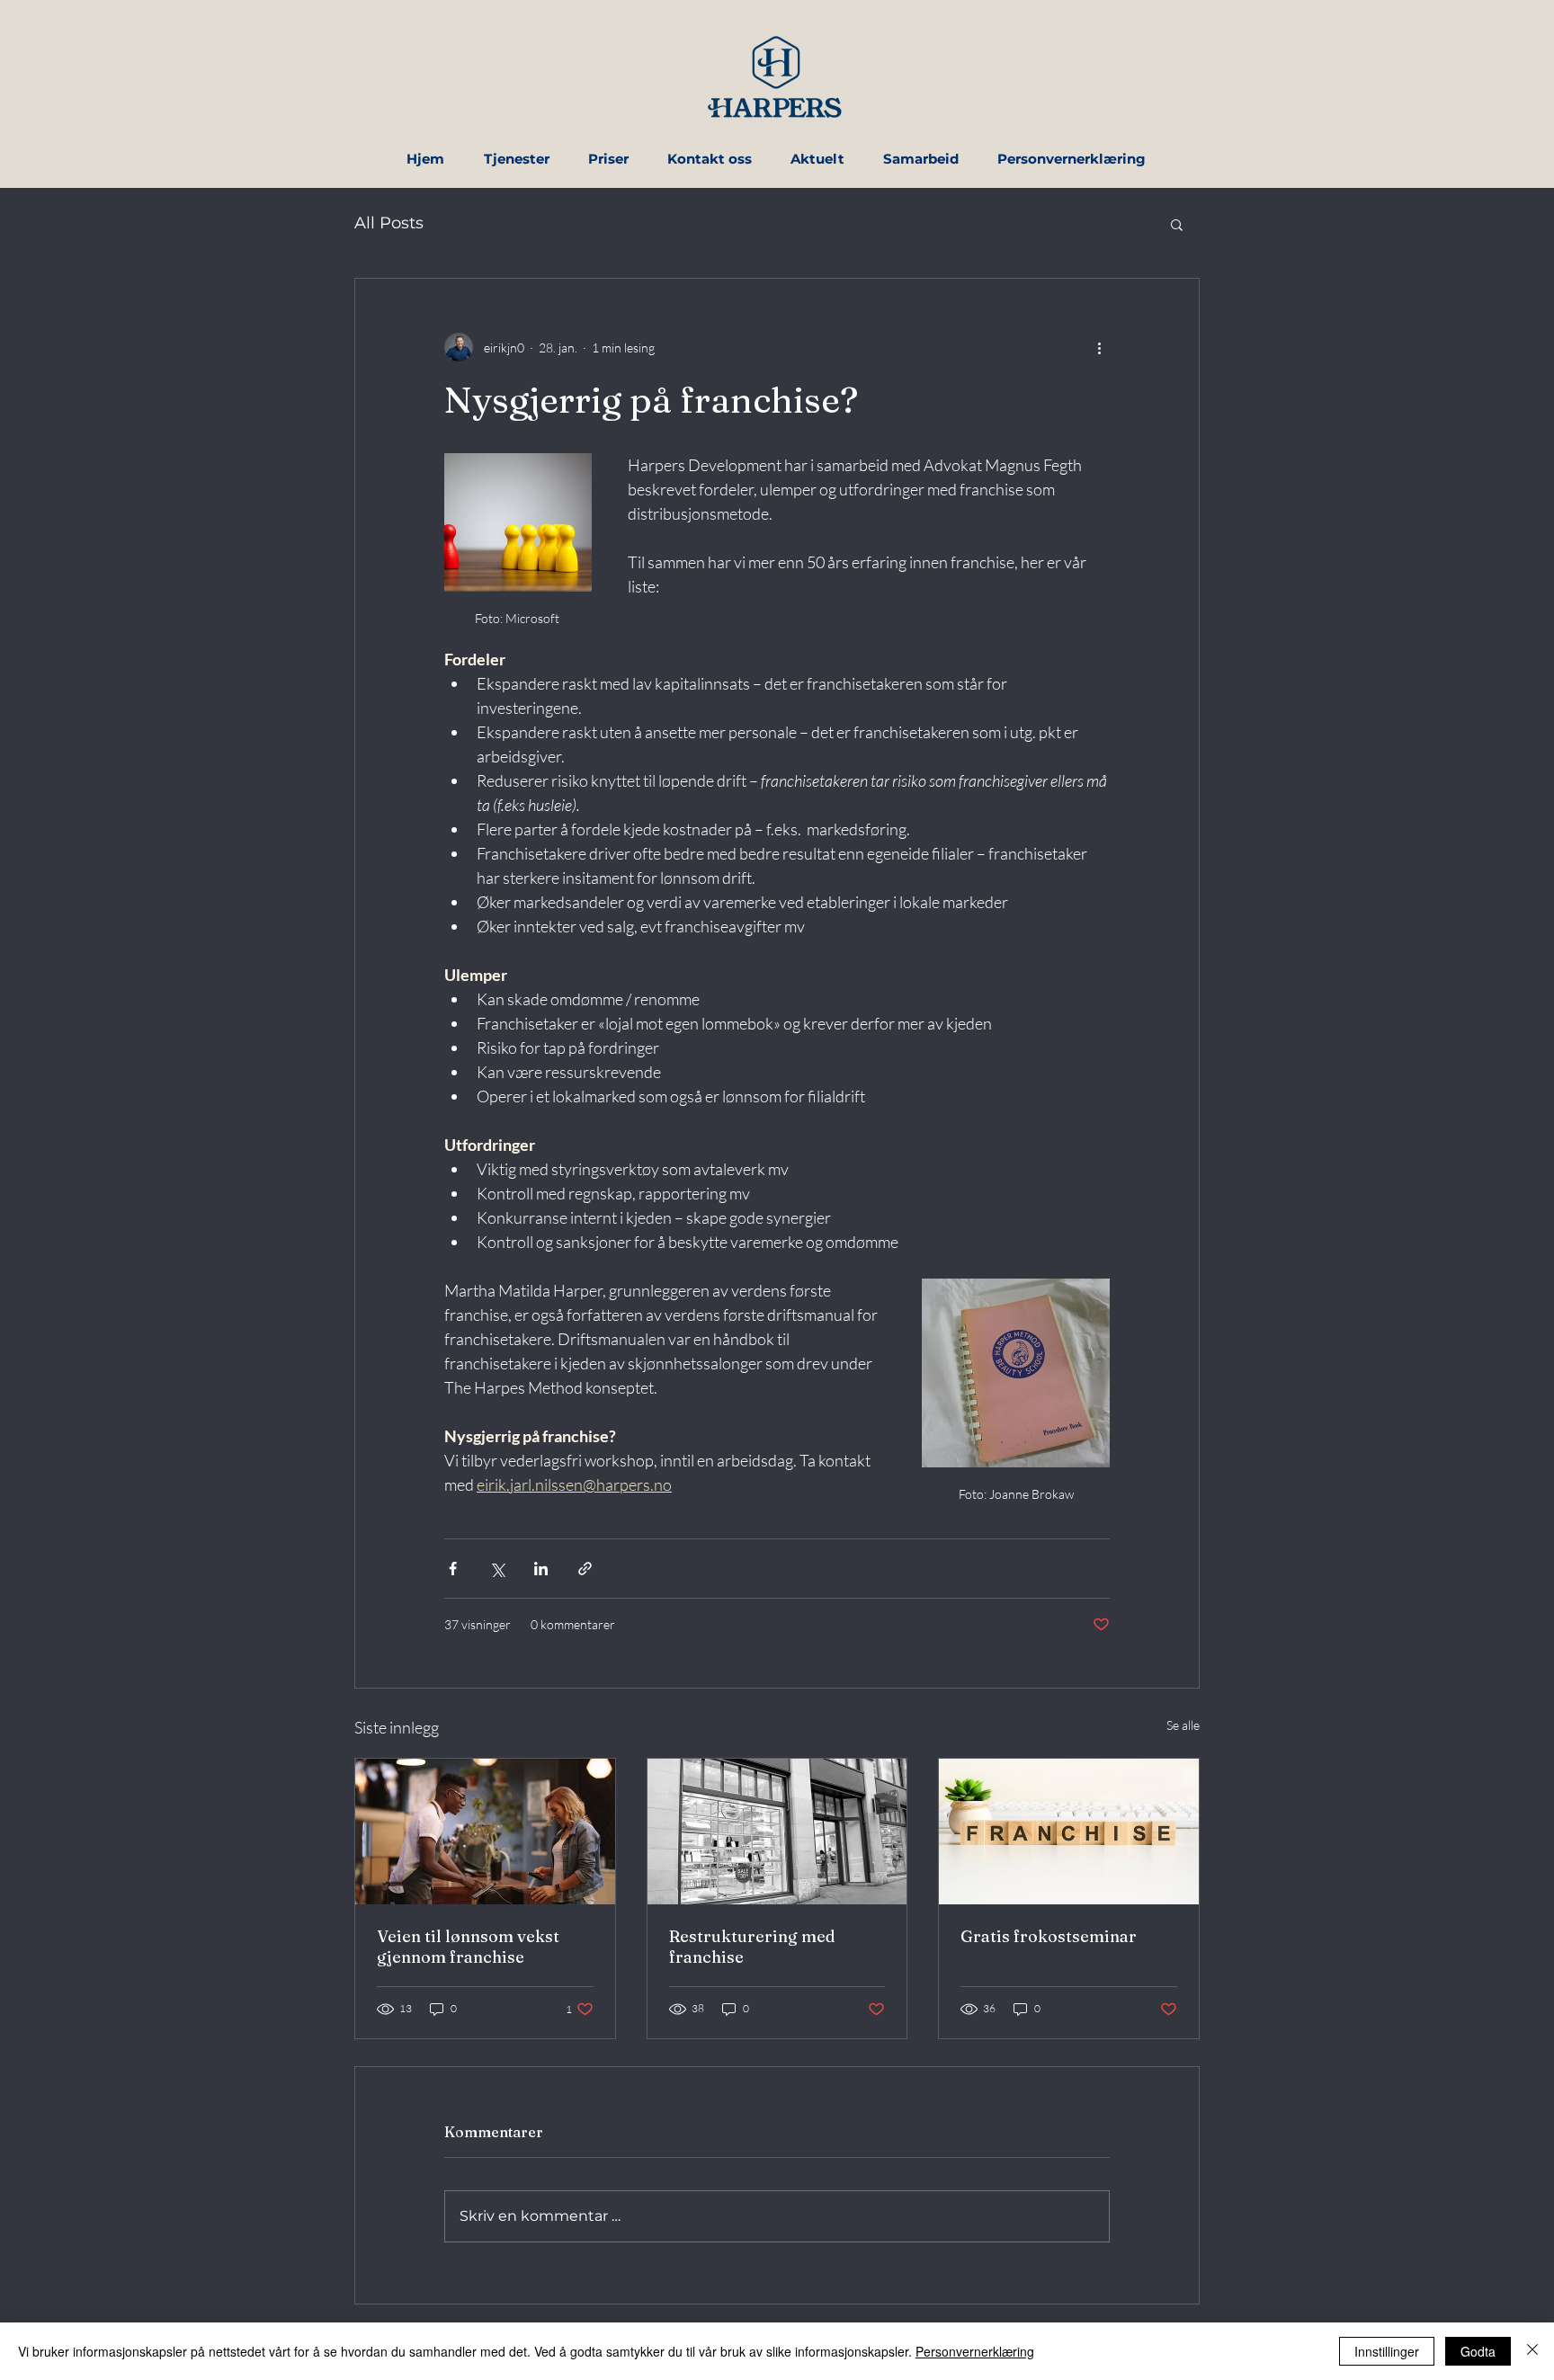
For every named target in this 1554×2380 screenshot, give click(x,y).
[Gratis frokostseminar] (1069, 1832)
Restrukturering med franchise (752, 1947)
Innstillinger (1387, 2351)
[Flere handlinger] (1099, 347)
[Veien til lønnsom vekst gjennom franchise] (485, 1832)
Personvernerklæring (975, 2351)
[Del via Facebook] (453, 1569)
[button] (1177, 224)
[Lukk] (1532, 2351)
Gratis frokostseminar (1049, 1936)
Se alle (1183, 1725)
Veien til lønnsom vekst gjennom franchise (468, 1947)
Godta (1478, 2351)
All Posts (389, 223)
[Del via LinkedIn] (541, 1569)
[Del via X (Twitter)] (497, 1569)
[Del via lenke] (585, 1569)
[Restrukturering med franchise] (777, 1832)
